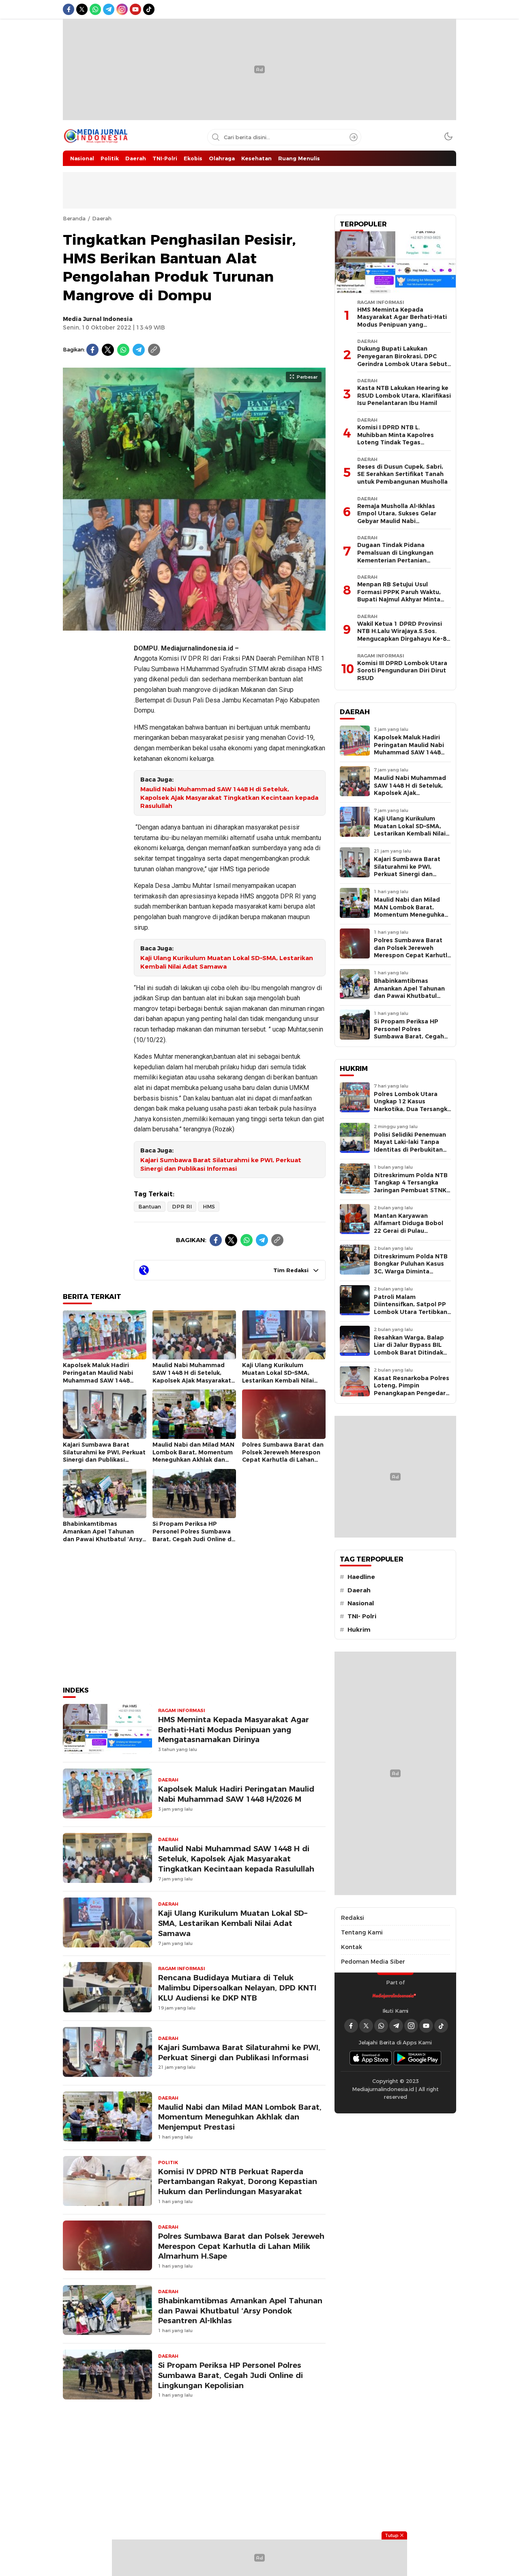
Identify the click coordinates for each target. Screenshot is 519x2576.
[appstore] (371, 2058)
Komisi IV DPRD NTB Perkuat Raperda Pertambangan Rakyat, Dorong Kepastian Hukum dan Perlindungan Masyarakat (238, 2182)
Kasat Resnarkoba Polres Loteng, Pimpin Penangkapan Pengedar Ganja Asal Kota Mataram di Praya (412, 1393)
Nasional (361, 1603)
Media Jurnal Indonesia (98, 319)
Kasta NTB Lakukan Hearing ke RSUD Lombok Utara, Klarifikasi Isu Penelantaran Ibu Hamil (404, 395)
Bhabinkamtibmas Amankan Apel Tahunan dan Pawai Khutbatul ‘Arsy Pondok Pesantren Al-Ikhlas (104, 1535)
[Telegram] (139, 350)
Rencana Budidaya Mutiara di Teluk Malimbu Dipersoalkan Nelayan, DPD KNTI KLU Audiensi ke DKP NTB (237, 1988)
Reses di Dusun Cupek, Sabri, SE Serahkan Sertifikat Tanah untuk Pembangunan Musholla (402, 474)
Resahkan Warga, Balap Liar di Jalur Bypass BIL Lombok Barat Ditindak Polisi (409, 1349)
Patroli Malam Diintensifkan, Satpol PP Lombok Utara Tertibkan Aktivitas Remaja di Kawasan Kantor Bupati (411, 1312)
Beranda (74, 218)
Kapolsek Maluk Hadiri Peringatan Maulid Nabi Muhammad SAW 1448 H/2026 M (98, 1376)
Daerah (102, 218)
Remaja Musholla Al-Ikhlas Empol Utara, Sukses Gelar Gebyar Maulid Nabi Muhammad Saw (397, 517)
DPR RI (182, 1206)
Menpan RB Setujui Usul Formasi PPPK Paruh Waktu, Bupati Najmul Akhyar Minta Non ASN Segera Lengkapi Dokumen (399, 599)
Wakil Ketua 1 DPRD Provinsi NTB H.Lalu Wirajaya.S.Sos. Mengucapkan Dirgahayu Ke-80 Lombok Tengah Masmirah (404, 635)
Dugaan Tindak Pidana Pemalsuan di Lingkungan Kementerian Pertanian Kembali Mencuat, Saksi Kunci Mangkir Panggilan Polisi (401, 560)
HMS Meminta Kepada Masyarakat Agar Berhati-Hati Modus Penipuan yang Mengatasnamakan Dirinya (234, 1730)
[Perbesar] (194, 626)
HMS (209, 1206)
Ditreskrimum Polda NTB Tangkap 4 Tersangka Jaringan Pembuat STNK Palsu (411, 1187)
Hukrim (359, 1630)
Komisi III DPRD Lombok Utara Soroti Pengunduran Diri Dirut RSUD (402, 671)
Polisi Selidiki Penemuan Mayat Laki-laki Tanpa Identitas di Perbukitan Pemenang (410, 1146)
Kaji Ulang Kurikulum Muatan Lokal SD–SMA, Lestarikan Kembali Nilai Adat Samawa (227, 962)
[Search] (354, 137)
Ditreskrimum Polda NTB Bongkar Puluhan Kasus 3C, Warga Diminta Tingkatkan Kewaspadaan (411, 1271)
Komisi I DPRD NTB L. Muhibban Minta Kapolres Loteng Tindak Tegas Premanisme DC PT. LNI (396, 439)
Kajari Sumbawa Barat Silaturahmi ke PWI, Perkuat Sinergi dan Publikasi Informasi (221, 1164)
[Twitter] (108, 350)
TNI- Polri (362, 1616)
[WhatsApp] (123, 350)
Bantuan (150, 1206)
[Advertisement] (95, 758)
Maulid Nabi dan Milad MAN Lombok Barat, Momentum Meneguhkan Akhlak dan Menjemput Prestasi (193, 1456)
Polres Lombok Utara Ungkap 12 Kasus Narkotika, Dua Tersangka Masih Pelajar (412, 1105)
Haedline (361, 1577)
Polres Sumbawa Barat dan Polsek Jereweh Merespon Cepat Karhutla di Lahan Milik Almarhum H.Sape (283, 1456)
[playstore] (418, 2058)
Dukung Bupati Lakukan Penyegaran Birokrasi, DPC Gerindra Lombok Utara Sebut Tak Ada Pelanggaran (402, 360)
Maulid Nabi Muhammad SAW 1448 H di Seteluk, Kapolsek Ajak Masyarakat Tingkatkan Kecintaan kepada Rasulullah (229, 798)
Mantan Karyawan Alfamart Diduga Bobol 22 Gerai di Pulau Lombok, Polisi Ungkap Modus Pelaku (409, 1231)
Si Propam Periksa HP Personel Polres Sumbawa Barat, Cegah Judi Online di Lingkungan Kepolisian (193, 1535)
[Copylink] (154, 350)
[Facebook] (92, 350)
